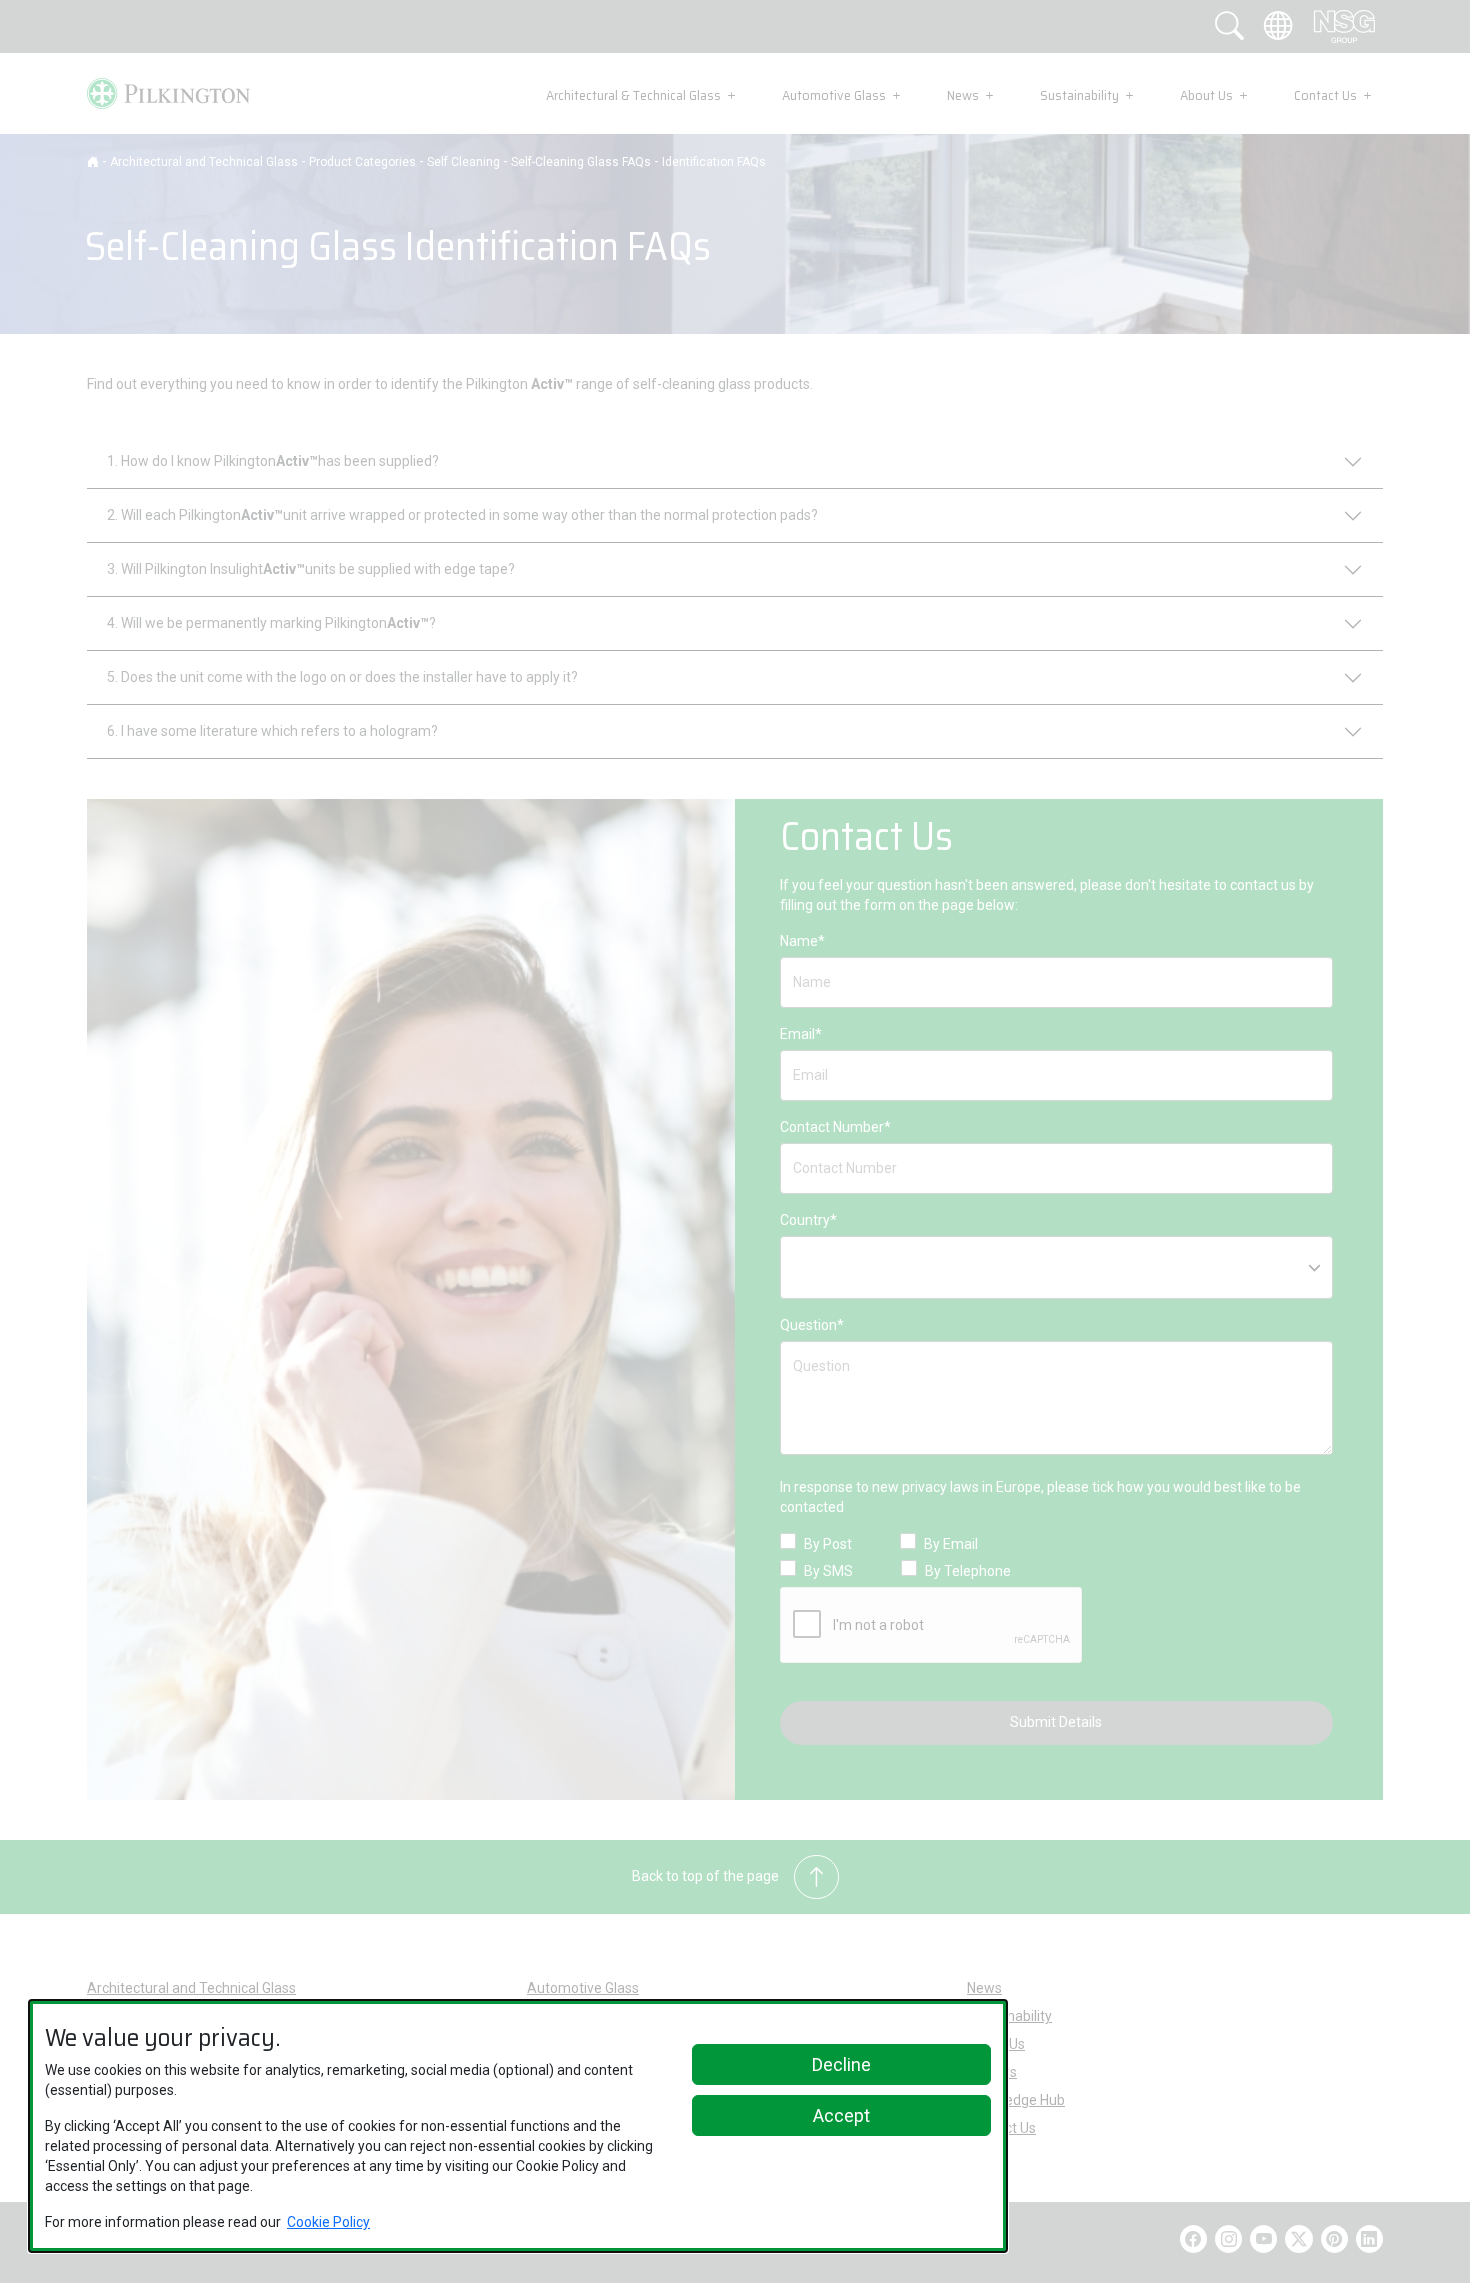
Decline (841, 2064)
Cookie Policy (328, 2222)
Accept (841, 2115)
